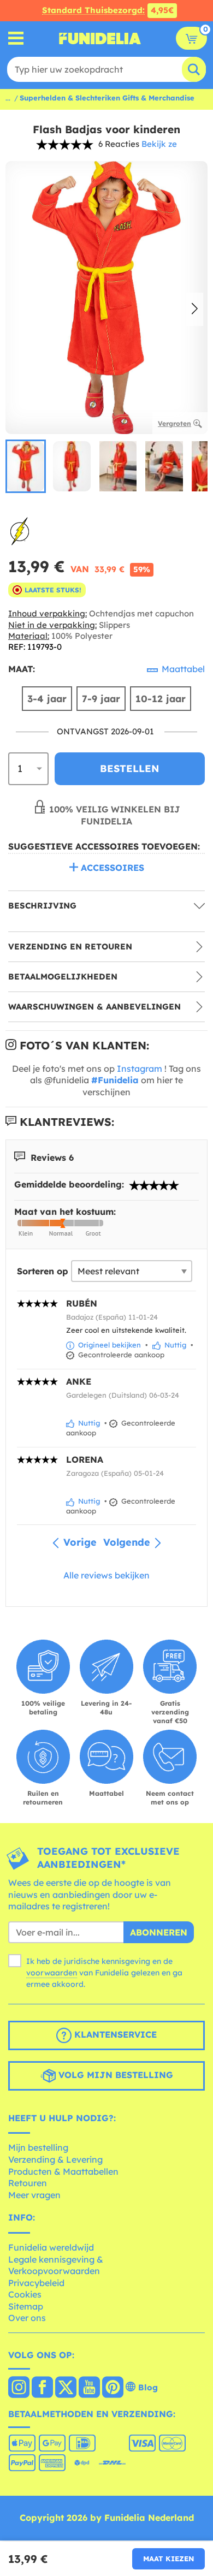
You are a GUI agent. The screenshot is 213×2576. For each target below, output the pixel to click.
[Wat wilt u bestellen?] (16, 38)
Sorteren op (43, 1271)
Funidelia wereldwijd (51, 2247)
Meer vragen (34, 2195)
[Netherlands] (19, 2388)
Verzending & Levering (55, 2159)
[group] (26, 466)
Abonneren (159, 1932)
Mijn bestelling (38, 2147)
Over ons (27, 2318)
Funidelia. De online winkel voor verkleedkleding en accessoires (100, 38)
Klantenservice (114, 2034)
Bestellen (130, 768)
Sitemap (26, 2306)
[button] (195, 310)
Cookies (25, 2294)
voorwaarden (52, 1973)
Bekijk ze (159, 144)
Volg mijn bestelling (114, 2075)
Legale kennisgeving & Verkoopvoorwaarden (56, 2265)
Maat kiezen (168, 2559)
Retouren (28, 2183)
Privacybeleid (36, 2283)
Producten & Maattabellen (63, 2171)
